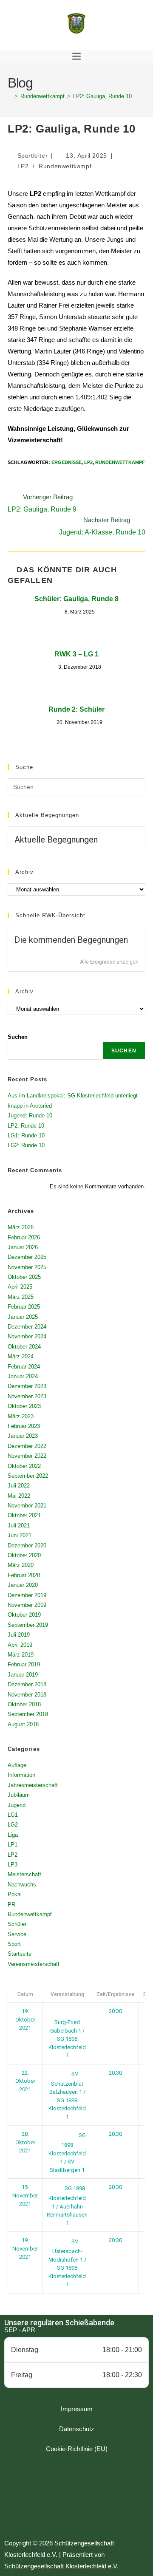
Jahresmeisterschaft (33, 1785)
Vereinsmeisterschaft (34, 1964)
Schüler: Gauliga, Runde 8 (76, 599)
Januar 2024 (23, 1376)
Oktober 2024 (24, 1347)
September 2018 (28, 1714)
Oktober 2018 (24, 1704)
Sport (14, 1944)
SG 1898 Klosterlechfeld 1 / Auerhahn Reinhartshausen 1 (67, 2206)
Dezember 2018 (27, 1684)
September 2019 (28, 1625)
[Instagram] (76, 2497)
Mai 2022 (19, 1496)
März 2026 (21, 1227)
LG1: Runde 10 (26, 1135)
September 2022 (28, 1476)
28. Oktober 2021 (25, 2142)
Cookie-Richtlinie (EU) (77, 2449)
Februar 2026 (24, 1237)
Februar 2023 (24, 1426)
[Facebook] (53, 2497)
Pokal (15, 1894)
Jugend (17, 1805)
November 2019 (27, 1605)
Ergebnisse (67, 462)
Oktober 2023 (24, 1406)
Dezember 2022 (27, 1446)
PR (11, 1904)
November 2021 (27, 1506)
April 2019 (20, 1645)
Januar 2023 (23, 1436)
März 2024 (21, 1356)
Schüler (17, 1924)
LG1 (13, 1815)
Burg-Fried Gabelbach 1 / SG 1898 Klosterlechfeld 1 (67, 2039)
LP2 (23, 166)
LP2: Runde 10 (26, 1126)
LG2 (13, 1825)
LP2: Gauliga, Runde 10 (102, 96)
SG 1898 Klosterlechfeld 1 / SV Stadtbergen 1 (67, 2153)
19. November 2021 (25, 2248)
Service (17, 1934)
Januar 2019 (23, 1675)
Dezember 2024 (27, 1327)
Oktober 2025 (24, 1277)
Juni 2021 (20, 1535)
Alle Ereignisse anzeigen (109, 962)
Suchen (18, 1037)
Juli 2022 (19, 1486)
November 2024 (27, 1336)
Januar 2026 (23, 1247)
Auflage (17, 1765)
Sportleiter (33, 156)
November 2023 (27, 1396)
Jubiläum (19, 1795)
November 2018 (27, 1695)
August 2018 (23, 1724)
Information (21, 1775)
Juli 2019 (19, 1635)
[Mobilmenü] (76, 57)
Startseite (20, 1954)
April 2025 (20, 1287)
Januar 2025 (23, 1317)
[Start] (10, 96)
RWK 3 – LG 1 (76, 654)
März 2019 (21, 1655)
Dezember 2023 (27, 1386)
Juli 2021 (19, 1526)
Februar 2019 (24, 1664)
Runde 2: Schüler (76, 709)
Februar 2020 (24, 1575)
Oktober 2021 (24, 1515)
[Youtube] (100, 2497)
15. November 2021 (25, 2195)
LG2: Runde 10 (26, 1145)
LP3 (13, 1865)
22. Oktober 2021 (25, 2081)
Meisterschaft (24, 1874)
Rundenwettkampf (65, 166)
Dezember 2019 (27, 1595)
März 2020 (21, 1565)
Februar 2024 (24, 1367)
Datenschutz (77, 2429)
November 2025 (27, 1267)
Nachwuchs (22, 1885)
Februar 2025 (24, 1307)
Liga (13, 1835)
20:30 (115, 2011)
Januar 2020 (23, 1585)
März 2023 (21, 1416)
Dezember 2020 (27, 1545)
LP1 (13, 1845)
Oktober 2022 (24, 1466)
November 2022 (27, 1456)
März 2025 (21, 1297)
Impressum (77, 2409)
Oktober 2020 (24, 1555)
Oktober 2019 (24, 1615)
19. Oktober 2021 (25, 2019)
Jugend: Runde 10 (30, 1116)
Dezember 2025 (27, 1257)
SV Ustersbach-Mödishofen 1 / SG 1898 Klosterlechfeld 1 (67, 2263)
